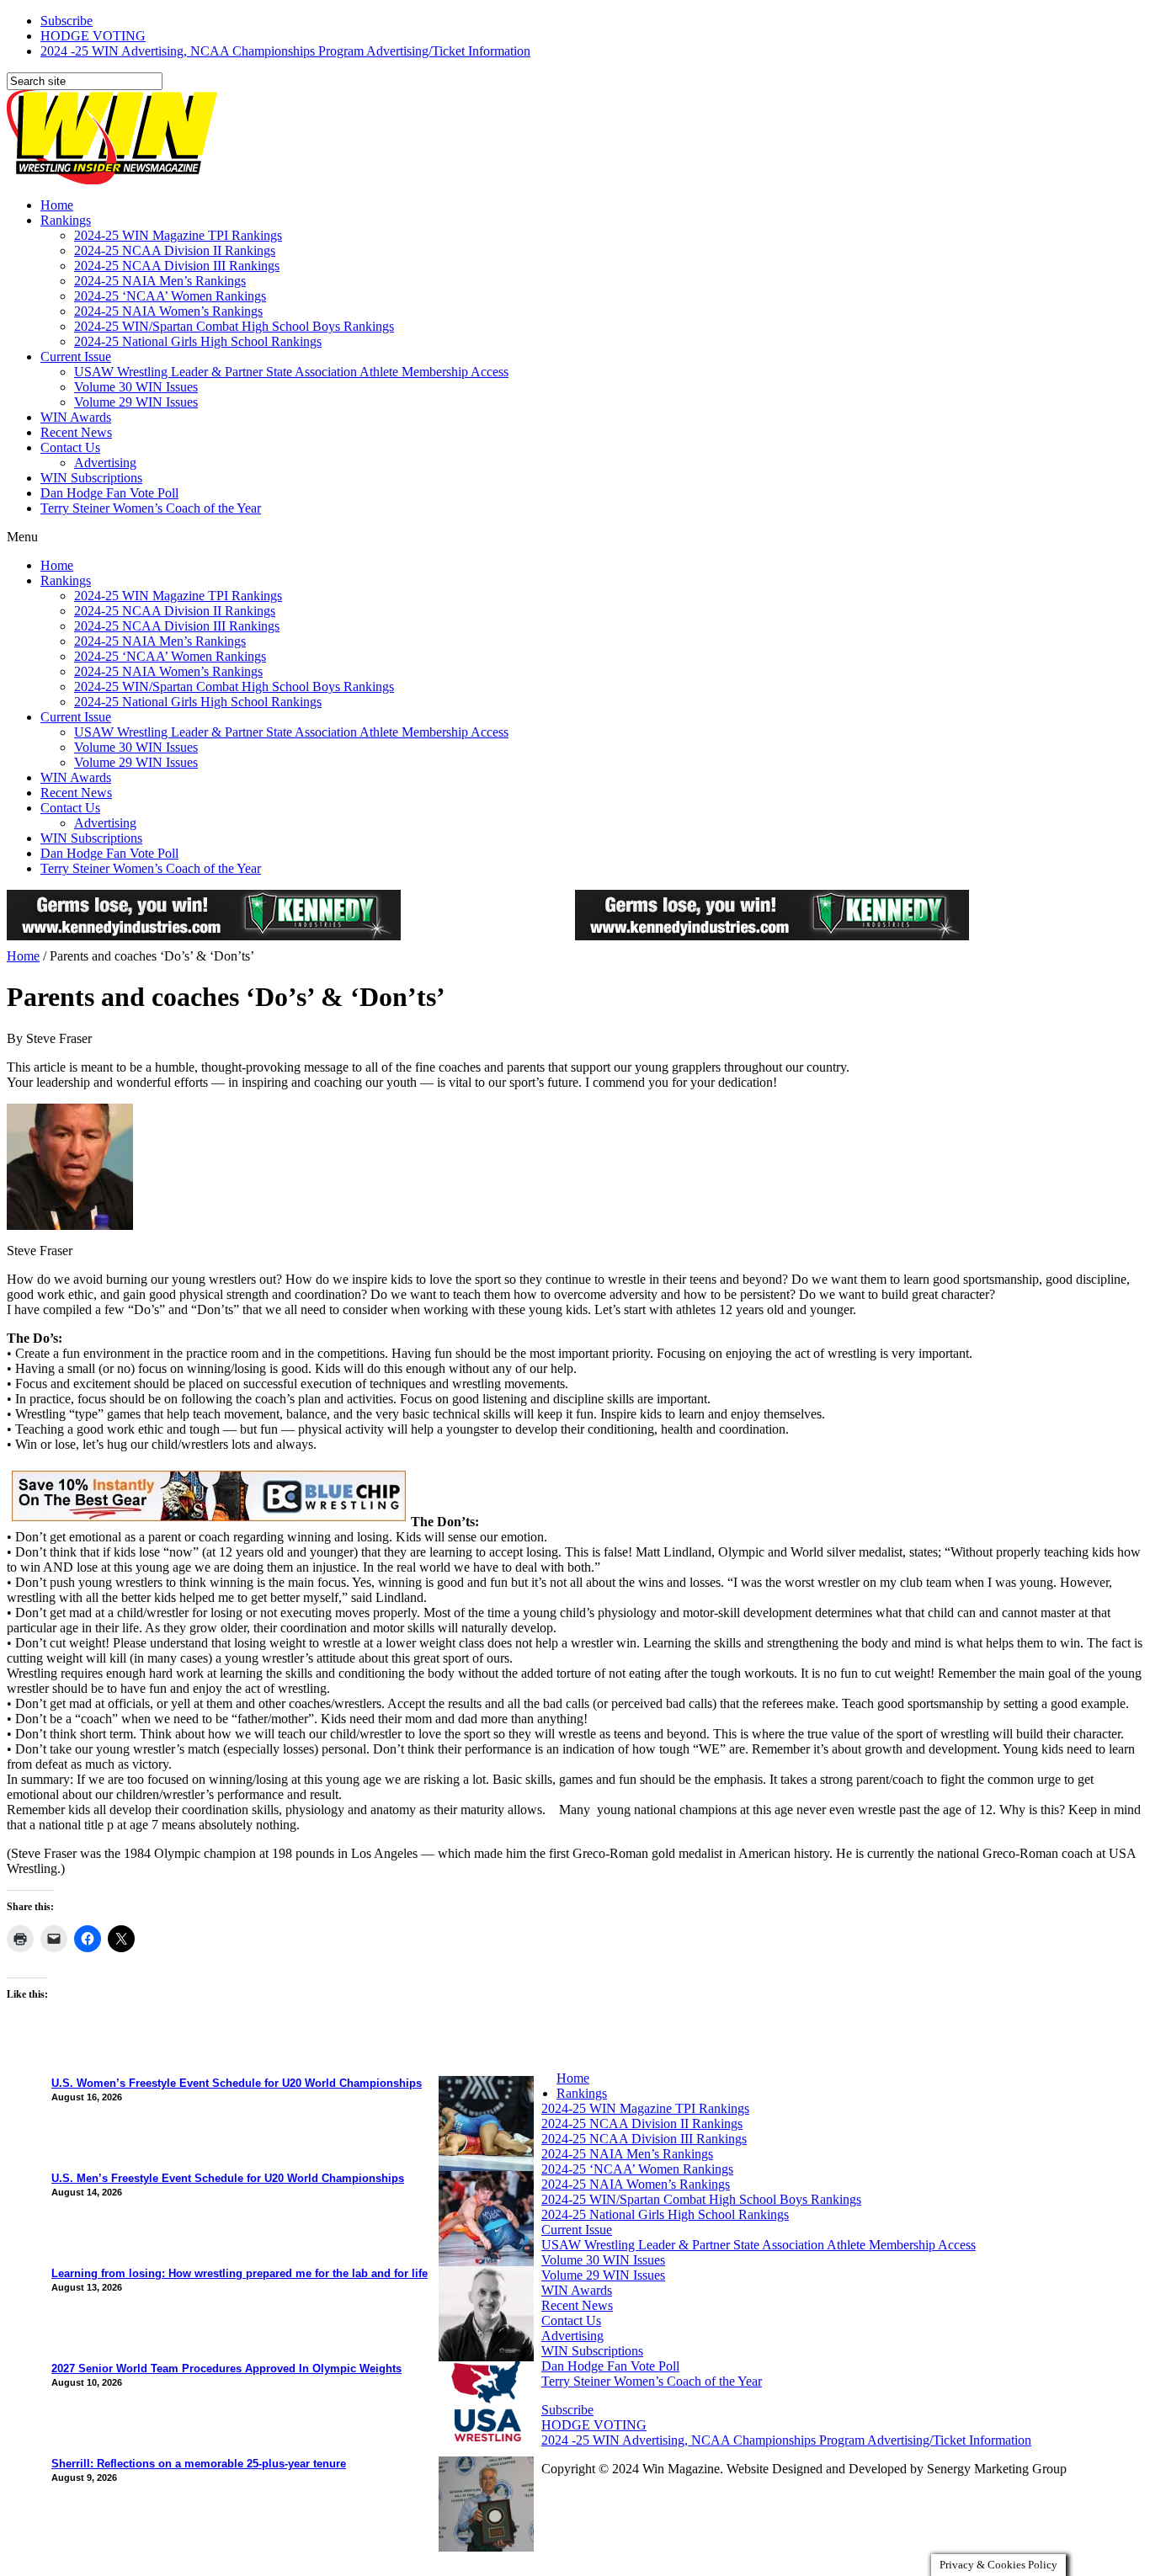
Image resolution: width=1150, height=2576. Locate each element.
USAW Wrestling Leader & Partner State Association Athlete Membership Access (291, 372)
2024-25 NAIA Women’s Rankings (168, 311)
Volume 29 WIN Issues (136, 402)
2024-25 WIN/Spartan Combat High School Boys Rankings (234, 326)
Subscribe (67, 21)
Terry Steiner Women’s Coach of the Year (151, 508)
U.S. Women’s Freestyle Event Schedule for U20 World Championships (237, 2083)
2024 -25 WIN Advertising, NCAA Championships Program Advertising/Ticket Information (285, 51)
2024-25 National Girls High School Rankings (198, 341)
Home (57, 205)
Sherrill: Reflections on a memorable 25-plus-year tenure (199, 2464)
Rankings (66, 220)
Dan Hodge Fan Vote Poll (109, 493)
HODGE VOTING (93, 36)
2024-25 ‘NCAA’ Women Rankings (170, 296)
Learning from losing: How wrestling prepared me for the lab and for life (240, 2273)
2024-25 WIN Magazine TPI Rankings (178, 235)
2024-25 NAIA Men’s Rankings (160, 281)
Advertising (105, 463)
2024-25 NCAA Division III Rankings (177, 266)
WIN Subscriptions (91, 478)
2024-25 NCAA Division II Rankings (175, 250)
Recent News (76, 432)
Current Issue (76, 357)
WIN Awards (76, 417)
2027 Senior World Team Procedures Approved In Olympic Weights (226, 2368)
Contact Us (70, 447)
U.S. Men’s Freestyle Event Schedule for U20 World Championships (228, 2178)
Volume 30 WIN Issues (136, 387)
